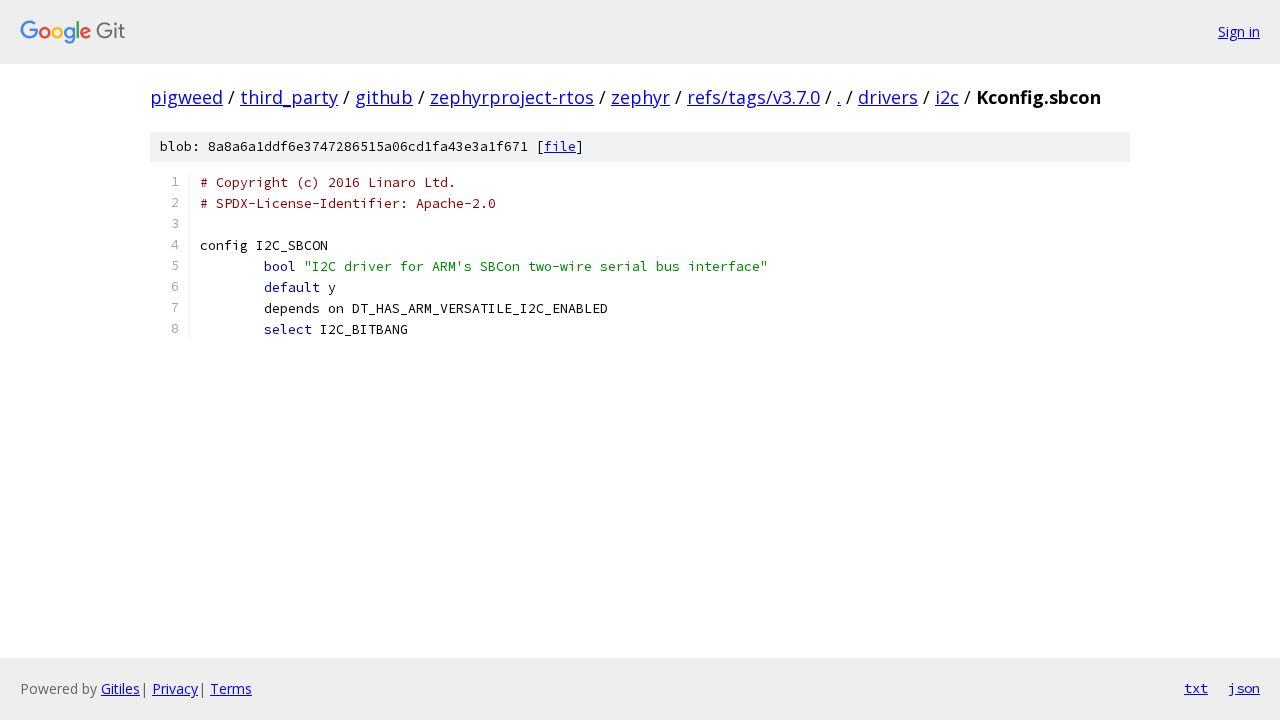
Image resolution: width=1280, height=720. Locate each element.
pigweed (186, 97)
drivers (888, 97)
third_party (289, 97)
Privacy (175, 688)
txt (1196, 688)
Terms (231, 688)
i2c (947, 97)
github (384, 97)
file (560, 146)
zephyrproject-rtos (512, 97)
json (1244, 688)
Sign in (1239, 31)
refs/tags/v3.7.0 (753, 97)
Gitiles (120, 688)
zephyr (640, 97)
